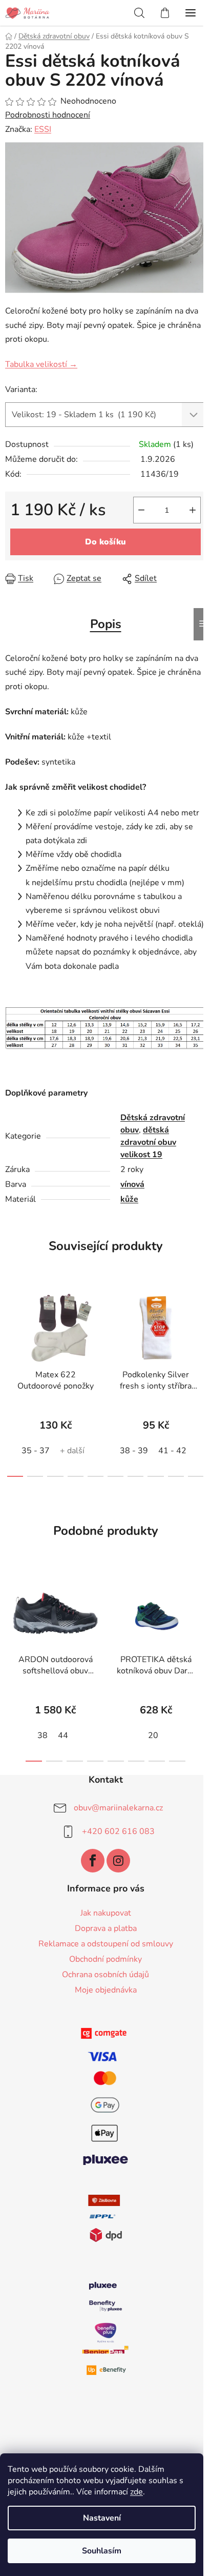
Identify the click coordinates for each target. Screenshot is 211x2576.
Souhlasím (102, 2551)
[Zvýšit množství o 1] (193, 510)
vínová (132, 1184)
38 (43, 1735)
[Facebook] (93, 1861)
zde (136, 2492)
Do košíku (105, 542)
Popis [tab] (106, 624)
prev (11, 1329)
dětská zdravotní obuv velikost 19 (148, 1142)
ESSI (43, 129)
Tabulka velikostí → (41, 364)
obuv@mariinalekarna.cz (118, 1808)
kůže (129, 1199)
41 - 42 (172, 1451)
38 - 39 (134, 1451)
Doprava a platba (106, 1928)
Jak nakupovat (106, 1913)
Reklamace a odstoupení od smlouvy (106, 1944)
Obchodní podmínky (105, 1959)
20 (153, 1735)
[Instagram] (118, 1861)
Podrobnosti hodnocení (48, 115)
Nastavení (102, 2518)
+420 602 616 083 (118, 1831)
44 (63, 1735)
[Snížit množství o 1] (141, 510)
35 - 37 (36, 1451)
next (200, 1329)
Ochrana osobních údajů (105, 1975)
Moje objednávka (106, 1990)
